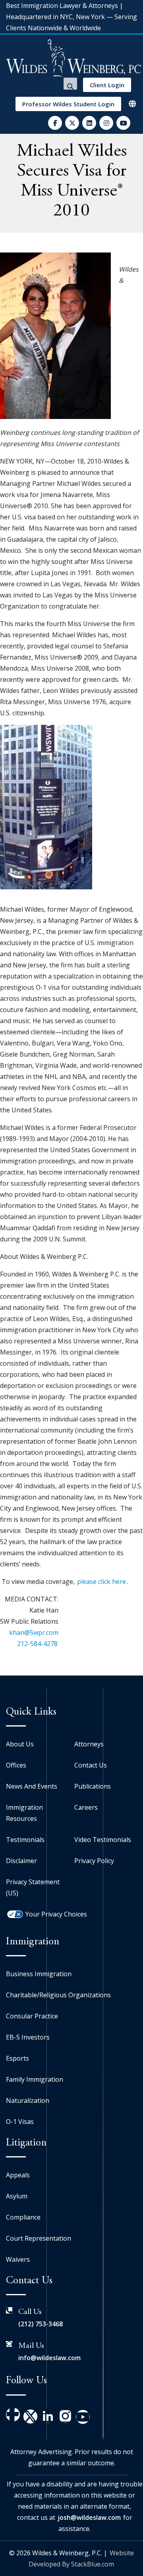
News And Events (32, 1786)
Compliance (23, 2217)
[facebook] (55, 123)
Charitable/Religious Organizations (58, 1995)
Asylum (17, 2196)
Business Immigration (39, 1974)
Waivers (18, 2259)
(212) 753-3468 (41, 2324)
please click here (101, 1582)
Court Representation (39, 2238)
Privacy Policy (94, 1861)
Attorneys (89, 1744)
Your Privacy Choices (56, 1914)
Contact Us (91, 1765)
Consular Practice (32, 2016)
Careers (86, 1807)
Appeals (18, 2175)
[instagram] (106, 123)
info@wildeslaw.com (49, 2358)
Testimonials (25, 1840)
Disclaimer (21, 1861)
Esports (17, 2058)
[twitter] (72, 123)
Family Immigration (35, 2079)
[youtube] (123, 123)
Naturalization (28, 2100)
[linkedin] (89, 123)
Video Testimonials (103, 1840)
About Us (20, 1744)
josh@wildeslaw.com (89, 2517)
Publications (93, 1786)
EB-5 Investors (28, 2037)
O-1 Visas (20, 2122)
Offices (16, 1765)
